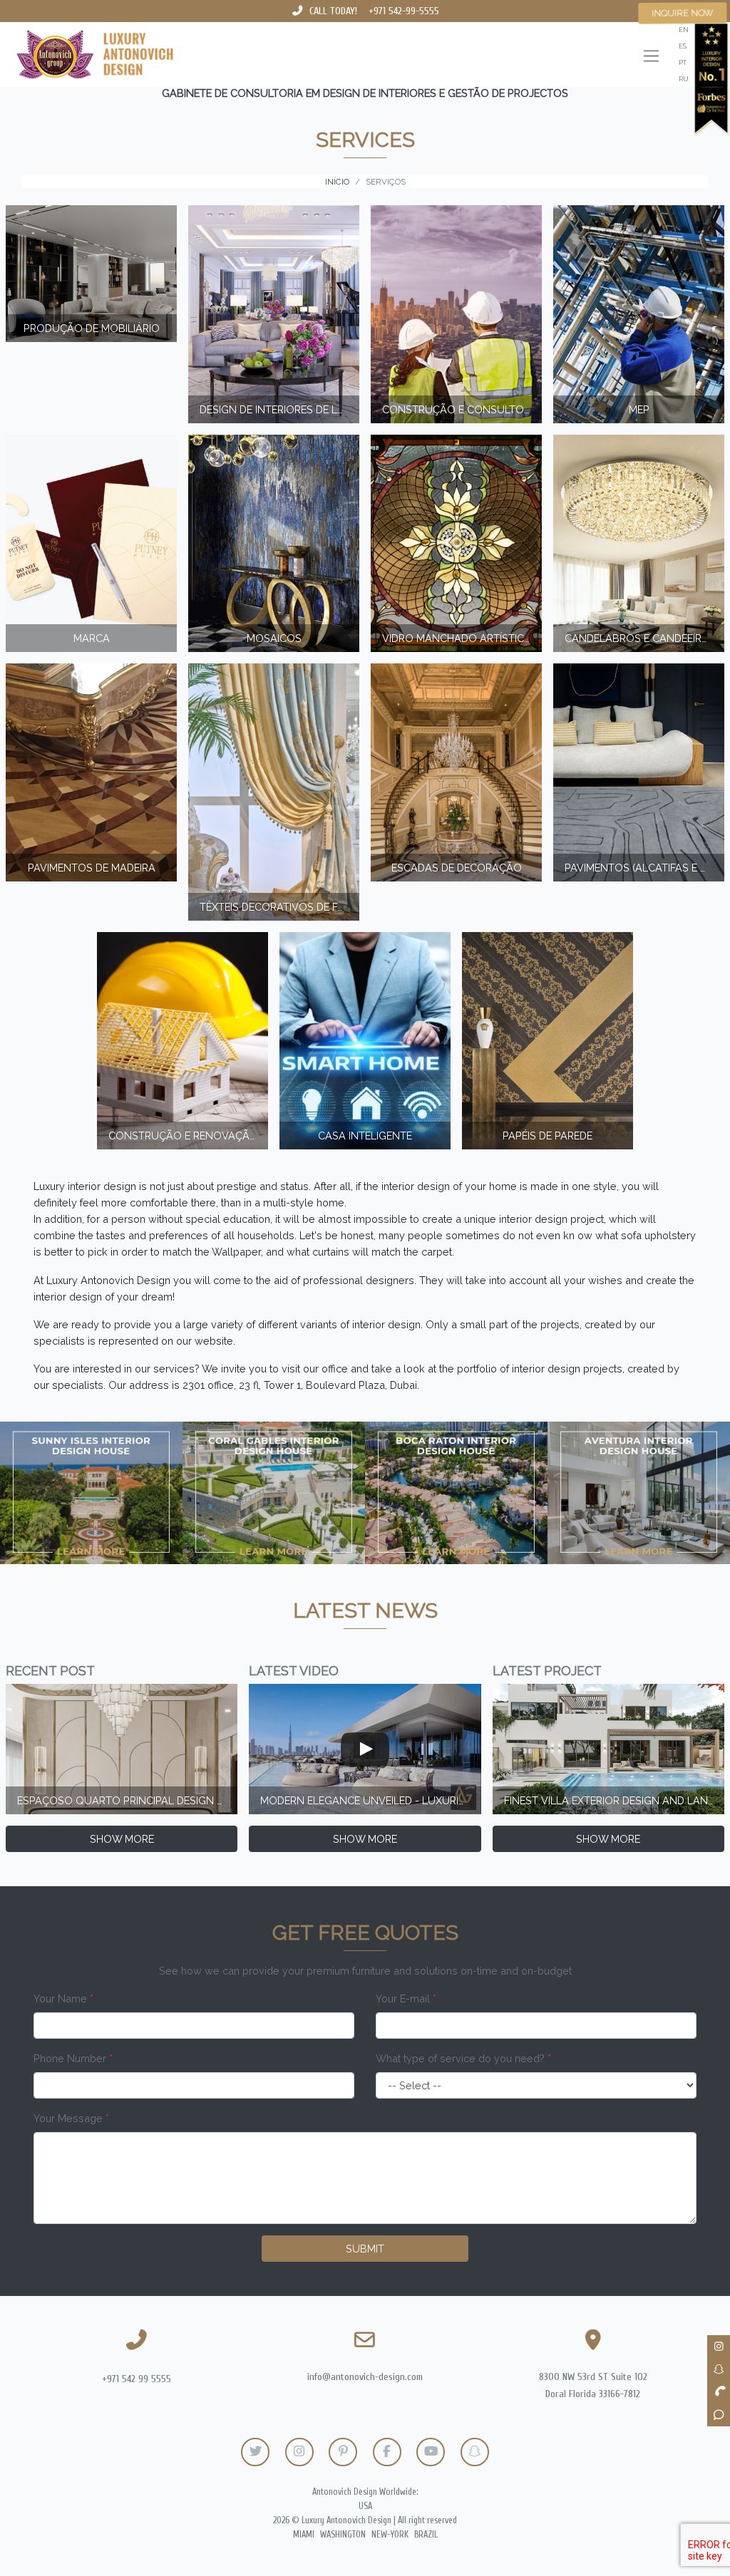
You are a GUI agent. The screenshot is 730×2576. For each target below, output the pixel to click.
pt (683, 62)
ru (684, 79)
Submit (365, 2249)
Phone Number (73, 2058)
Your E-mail (406, 1998)
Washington (343, 2535)
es (683, 46)
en (684, 30)
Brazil (426, 2535)
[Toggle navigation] (651, 57)
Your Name (63, 1998)
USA (365, 2506)
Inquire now (683, 13)
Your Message (71, 2118)
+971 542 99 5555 (137, 2379)
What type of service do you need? (463, 2058)
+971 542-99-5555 (404, 11)
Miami (304, 2535)
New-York (390, 2535)
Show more (122, 1839)
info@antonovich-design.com (365, 2377)
